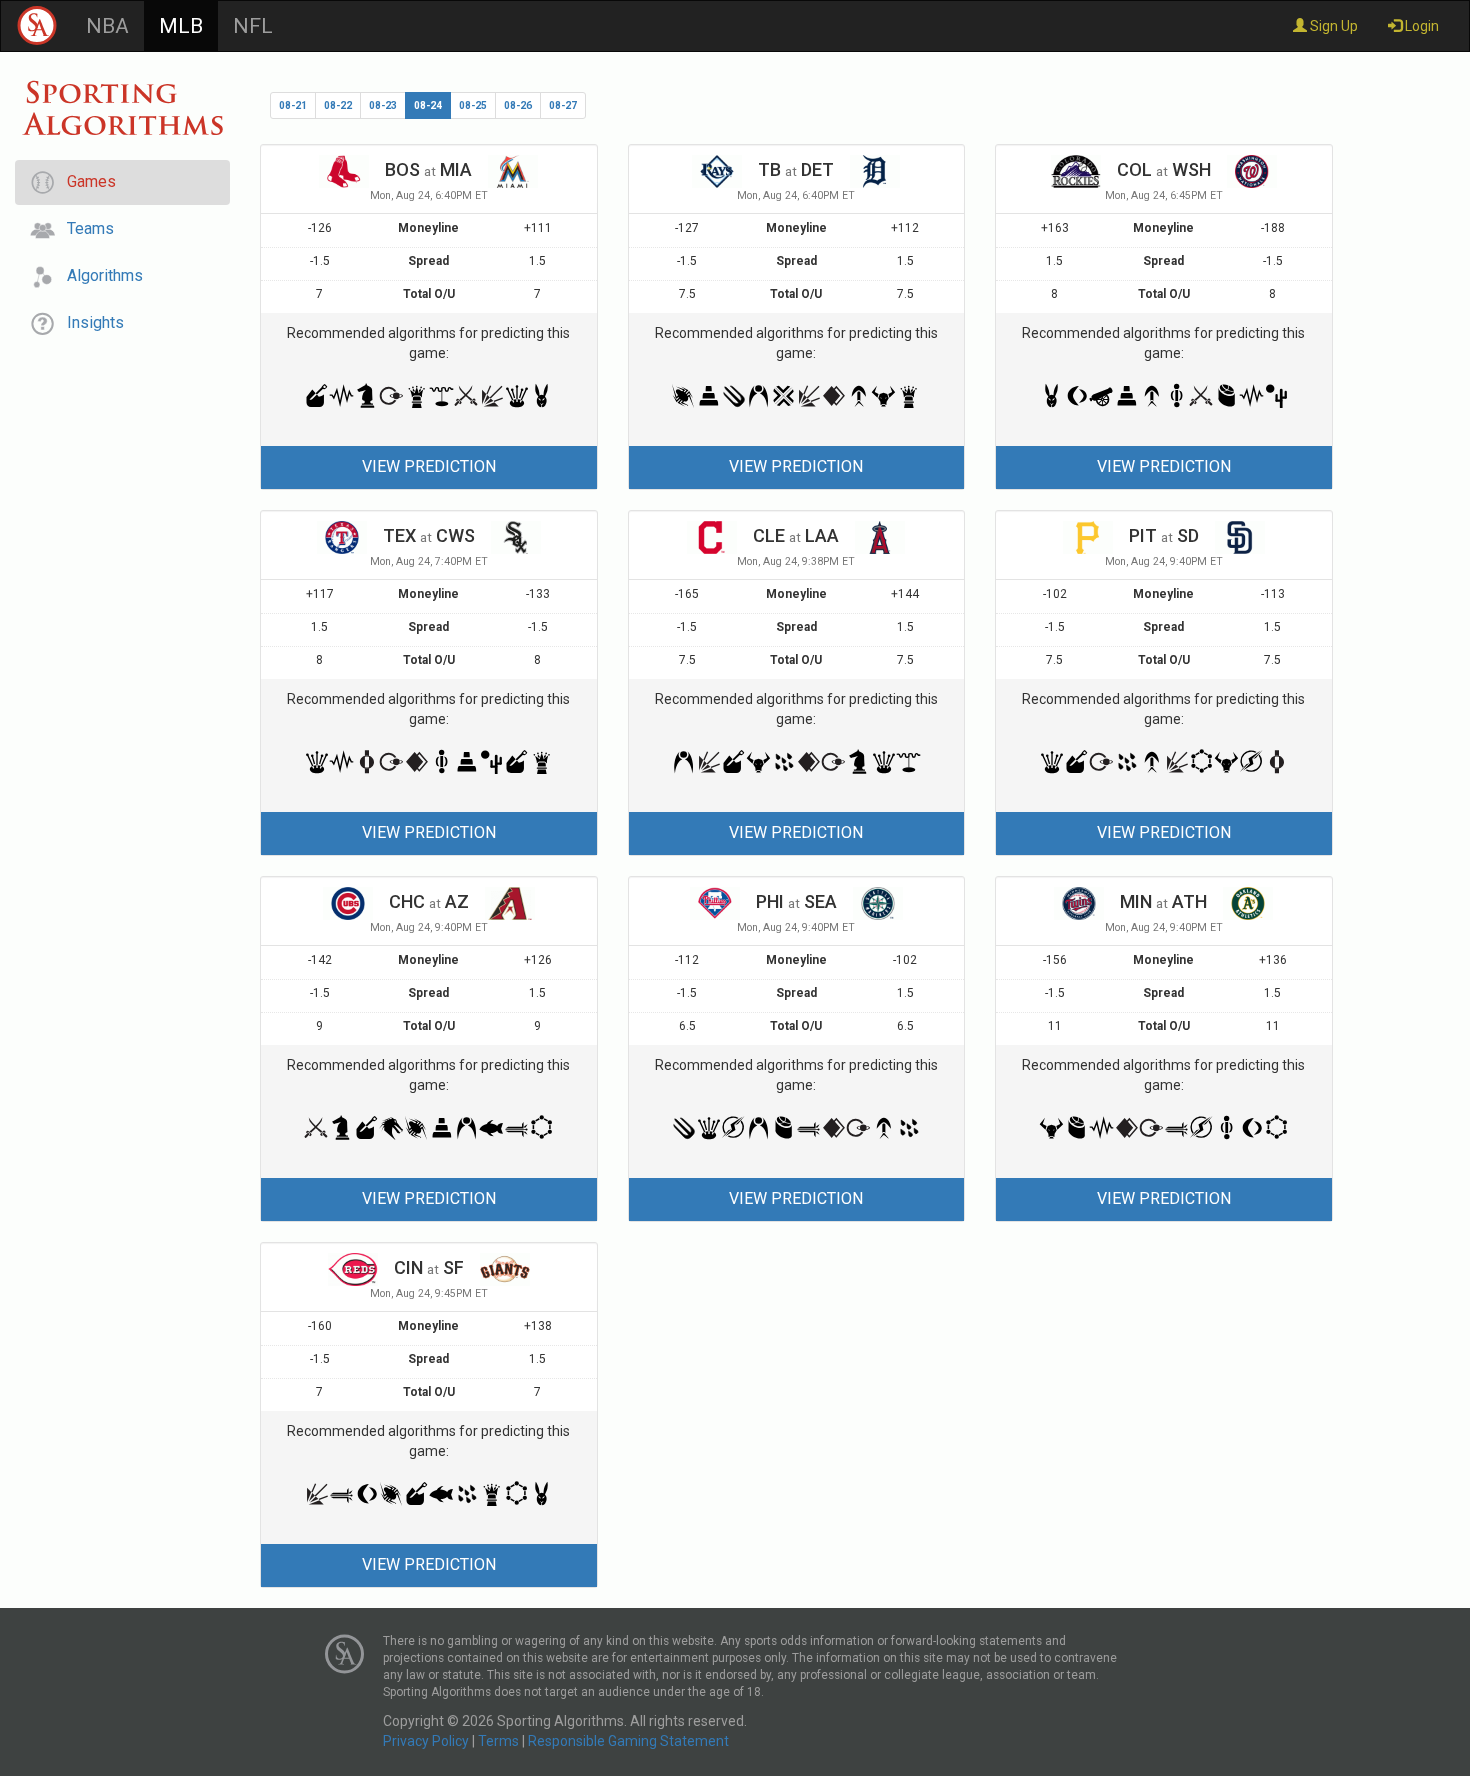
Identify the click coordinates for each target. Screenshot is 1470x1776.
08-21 (293, 105)
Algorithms (99, 275)
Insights (89, 322)
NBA (107, 26)
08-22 (338, 105)
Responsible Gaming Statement (628, 1741)
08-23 (383, 105)
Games (85, 181)
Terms (498, 1741)
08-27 (563, 105)
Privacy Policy (426, 1741)
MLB (181, 26)
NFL (253, 26)
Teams (84, 228)
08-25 (473, 105)
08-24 (428, 105)
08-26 (518, 105)
